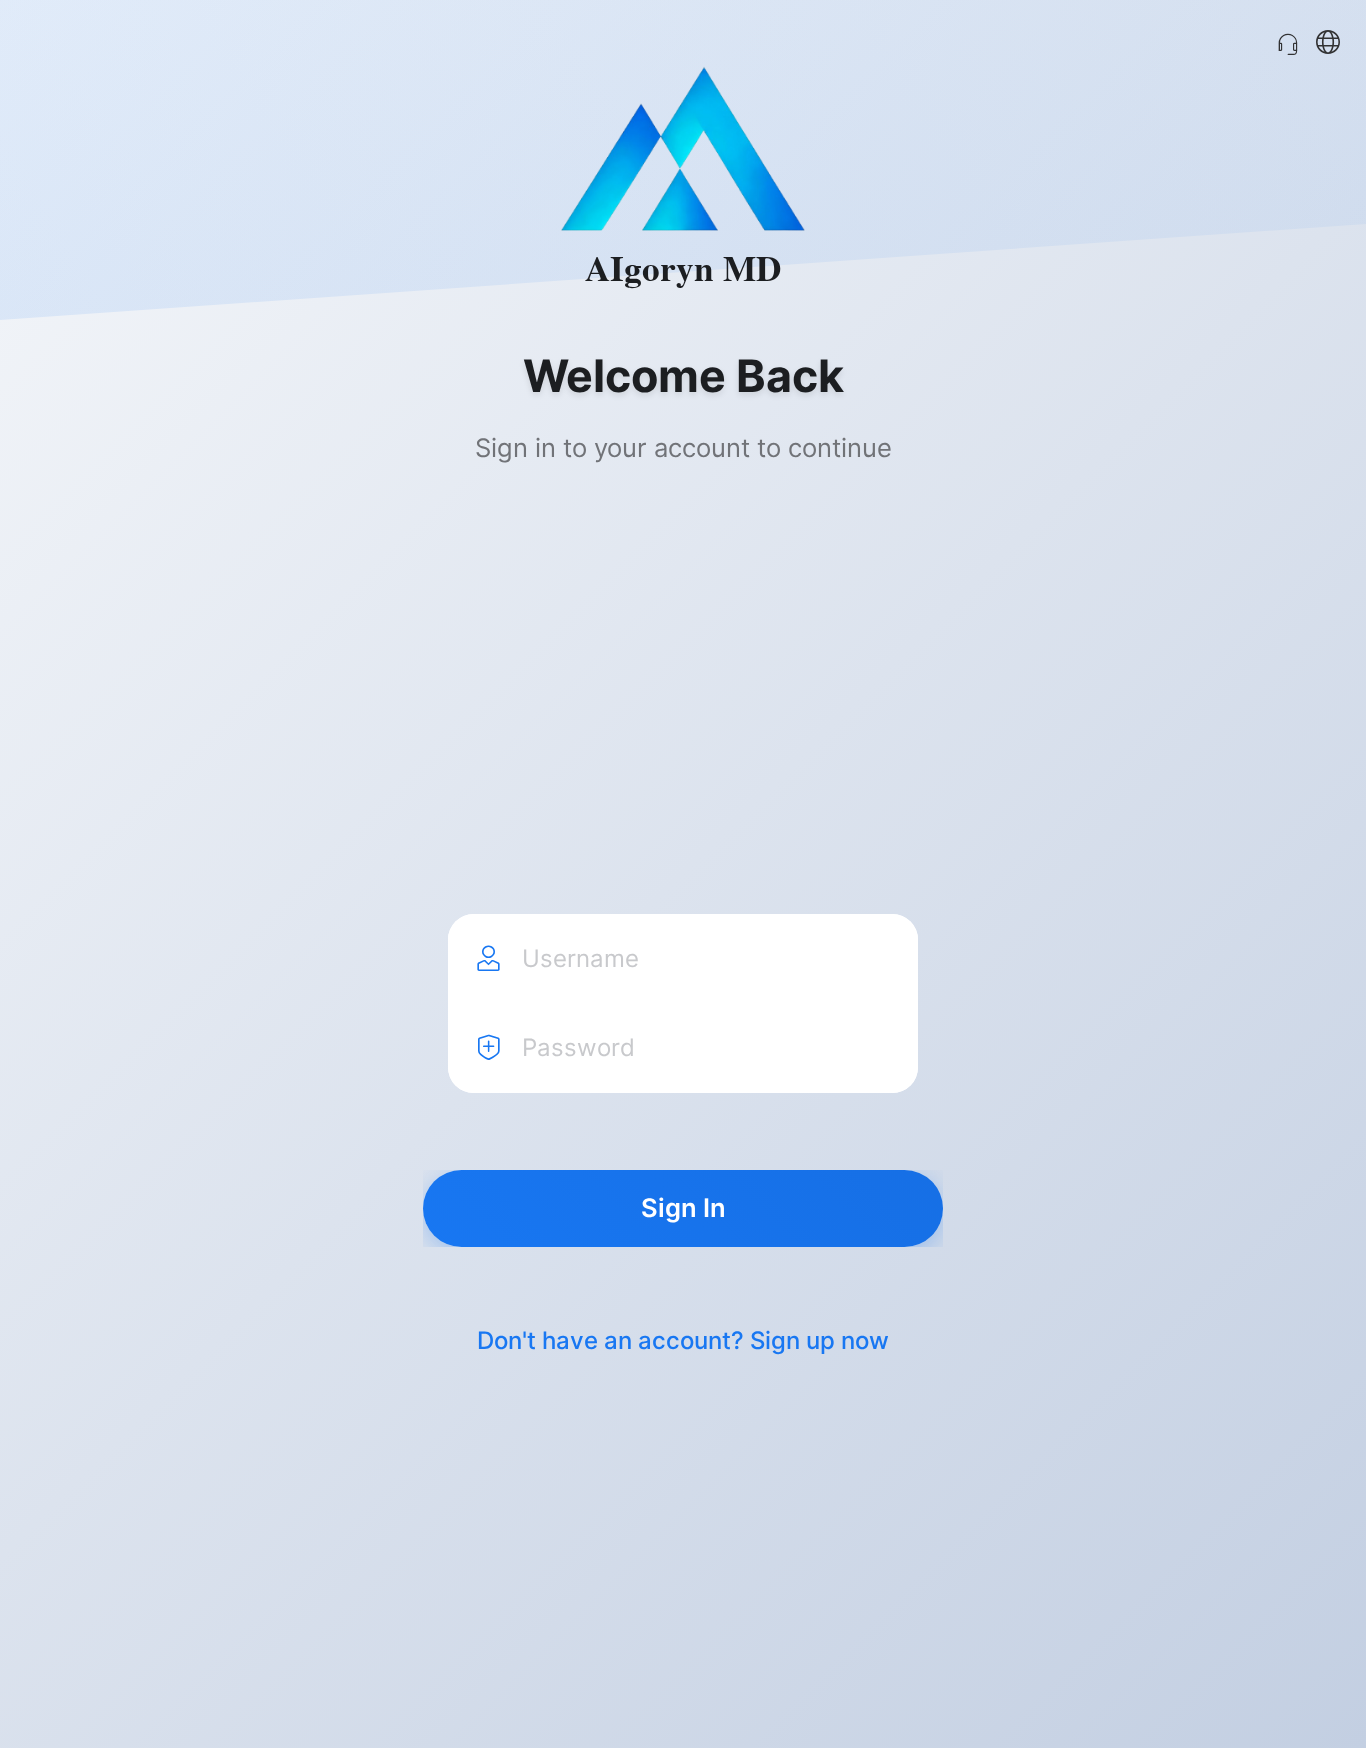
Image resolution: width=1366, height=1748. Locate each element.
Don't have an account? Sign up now (683, 1340)
